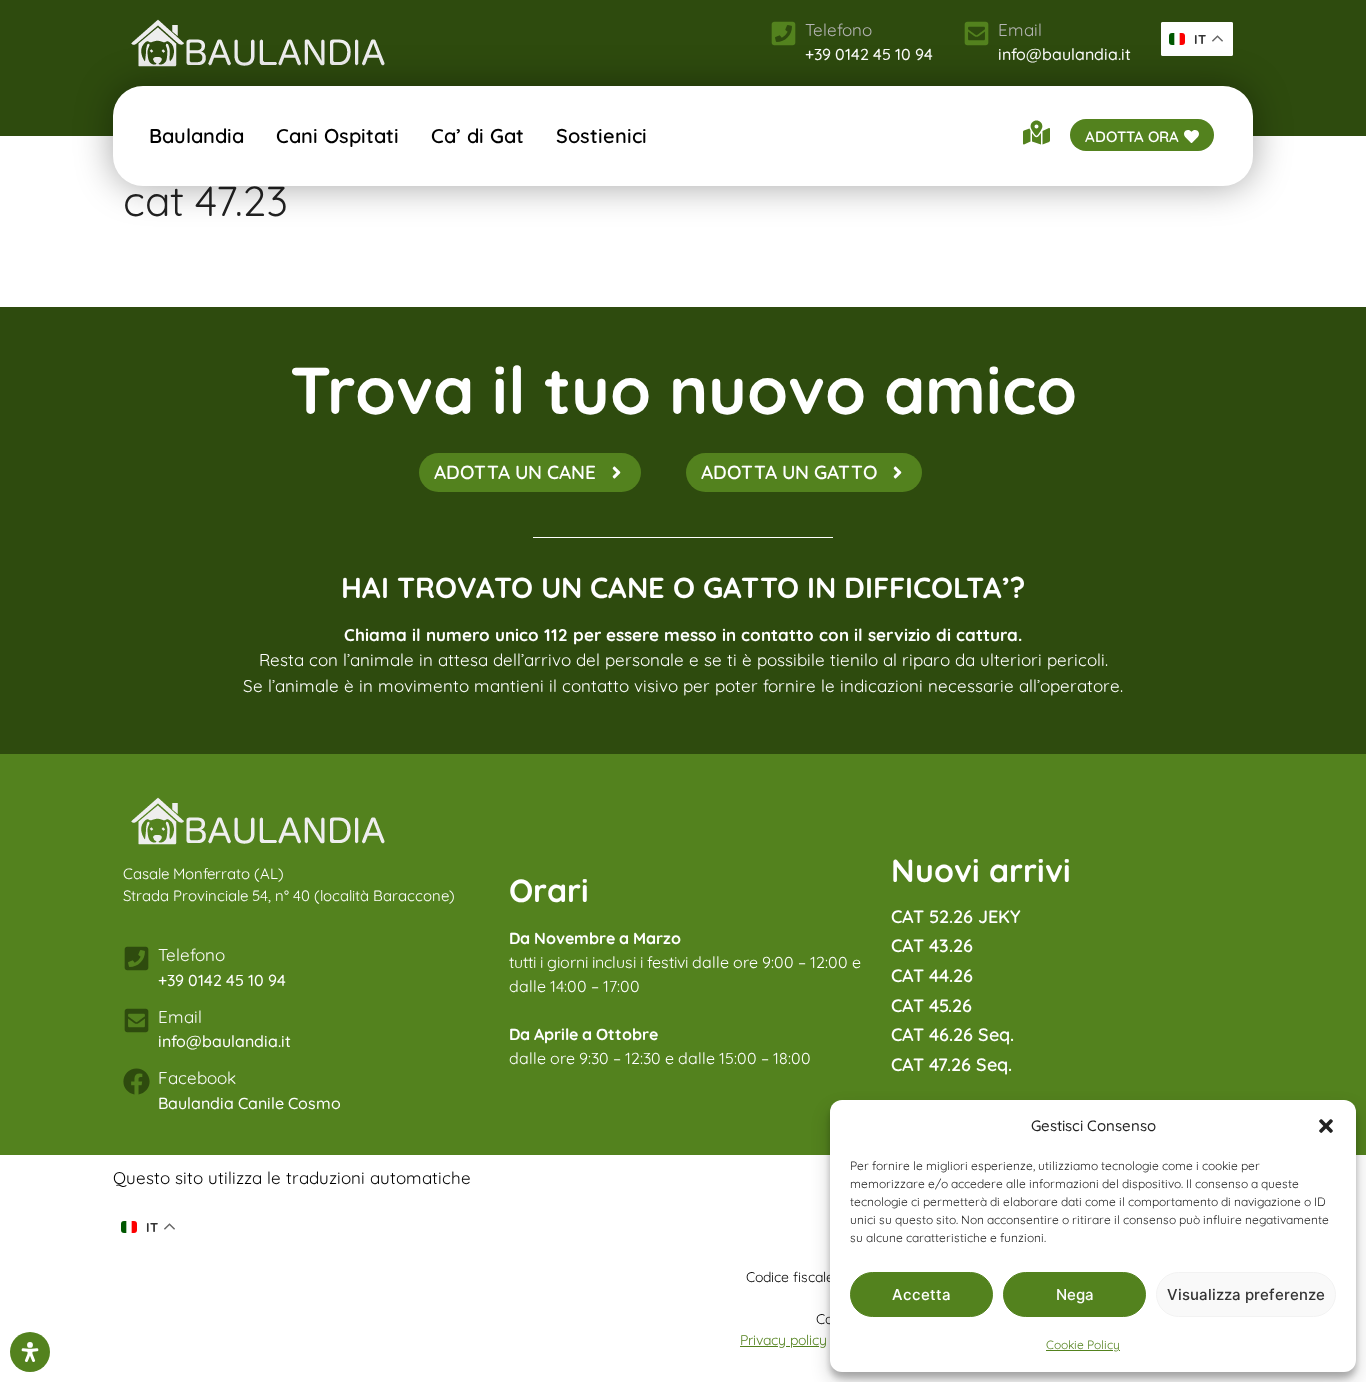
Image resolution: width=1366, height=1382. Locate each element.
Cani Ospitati (337, 135)
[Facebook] (136, 1081)
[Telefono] (136, 958)
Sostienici (601, 135)
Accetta (921, 1294)
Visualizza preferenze (1246, 1294)
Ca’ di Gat (477, 135)
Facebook (197, 1077)
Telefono (191, 954)
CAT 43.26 (932, 945)
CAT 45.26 (931, 1005)
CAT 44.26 (932, 975)
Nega (1075, 1294)
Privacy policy (783, 1340)
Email (1020, 29)
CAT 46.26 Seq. (952, 1034)
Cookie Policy (1083, 1344)
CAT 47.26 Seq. (951, 1064)
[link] (258, 43)
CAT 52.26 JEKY (956, 916)
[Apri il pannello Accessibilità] (30, 1352)
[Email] (976, 33)
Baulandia (196, 135)
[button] (1326, 1126)
